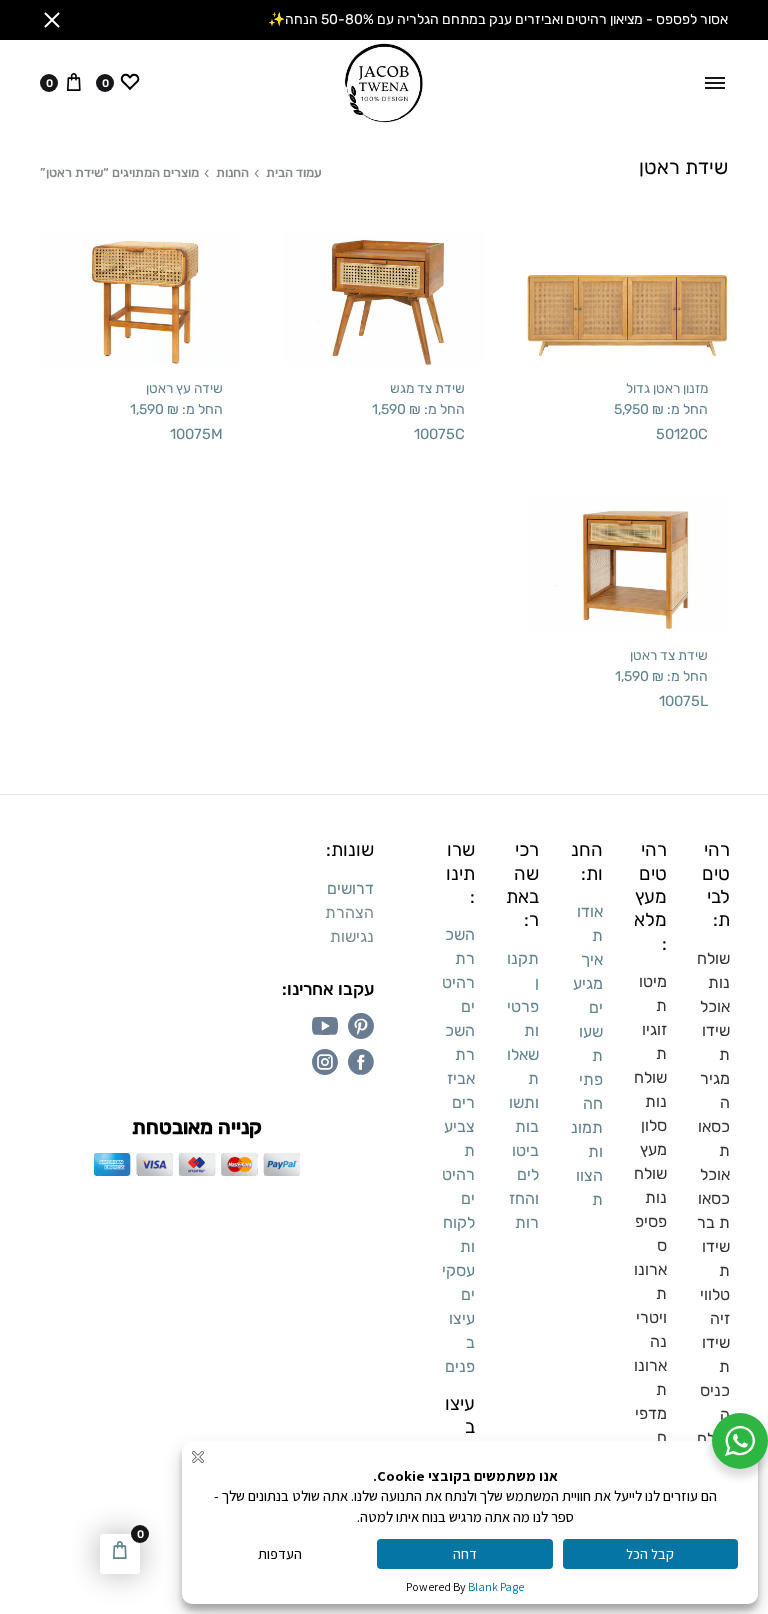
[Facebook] (361, 1062)
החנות (232, 172)
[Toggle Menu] (715, 83)
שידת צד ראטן (669, 655)
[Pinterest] (361, 1026)
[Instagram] (325, 1062)
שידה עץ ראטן (184, 388)
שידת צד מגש (427, 388)
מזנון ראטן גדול (667, 388)
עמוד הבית (294, 172)
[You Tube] (325, 1026)
